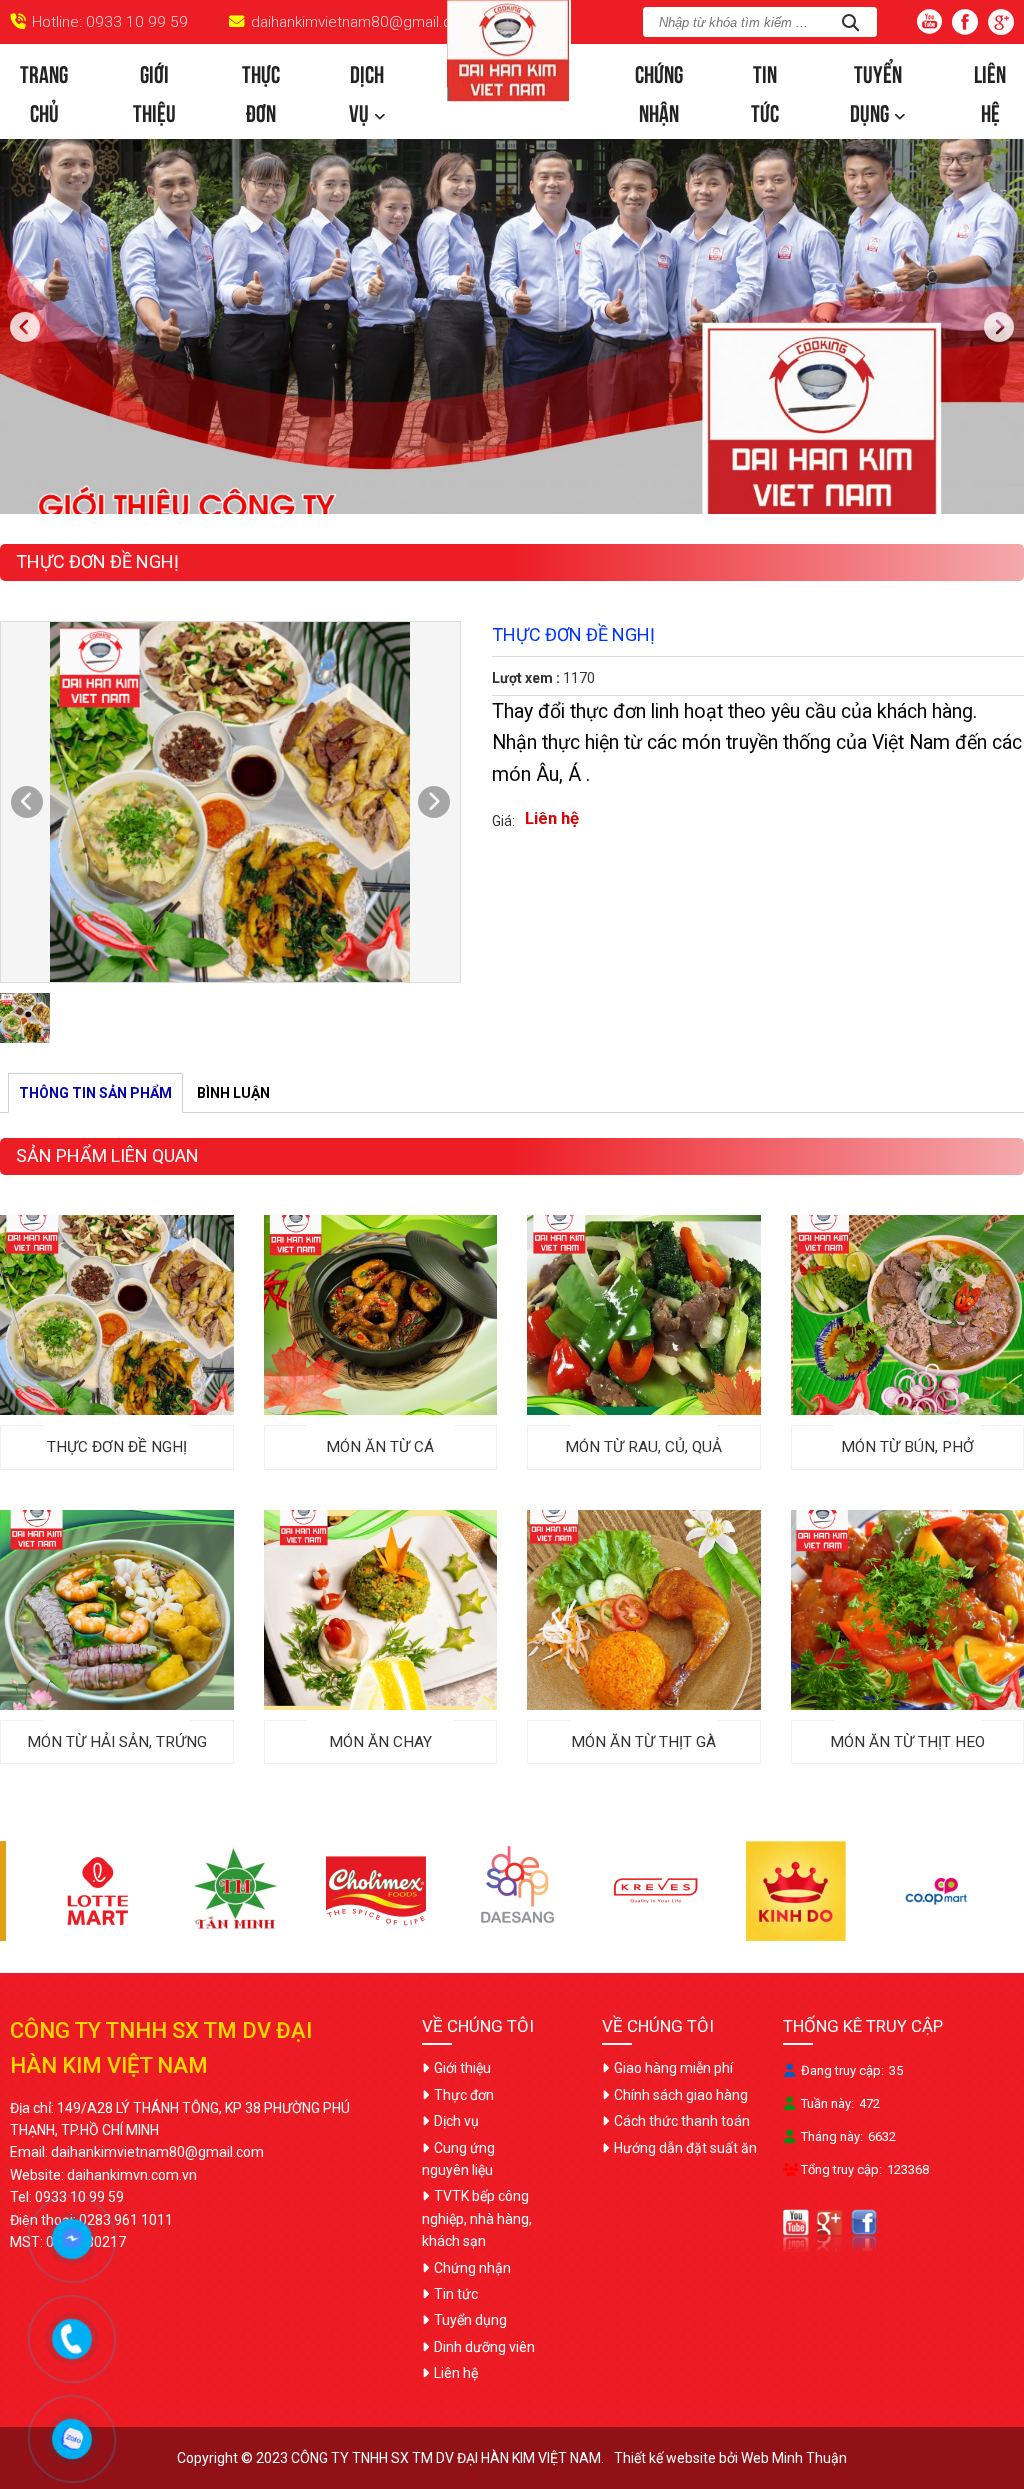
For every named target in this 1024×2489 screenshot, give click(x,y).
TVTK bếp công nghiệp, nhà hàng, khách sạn (477, 2218)
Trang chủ (44, 91)
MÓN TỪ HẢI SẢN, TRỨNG (117, 1742)
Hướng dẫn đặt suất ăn (685, 2148)
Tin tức (765, 91)
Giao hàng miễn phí (673, 2068)
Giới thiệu (154, 91)
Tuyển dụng (876, 91)
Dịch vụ (366, 91)
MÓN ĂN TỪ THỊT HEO (907, 1742)
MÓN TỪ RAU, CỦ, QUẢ (643, 1447)
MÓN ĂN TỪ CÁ (380, 1447)
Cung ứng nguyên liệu (458, 2159)
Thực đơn (261, 91)
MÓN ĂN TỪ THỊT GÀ (643, 1742)
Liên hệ (990, 91)
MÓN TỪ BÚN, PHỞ (907, 1447)
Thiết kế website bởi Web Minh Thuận (730, 2458)
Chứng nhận (659, 91)
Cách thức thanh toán (682, 2121)
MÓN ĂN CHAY (380, 1742)
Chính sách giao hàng (681, 2095)
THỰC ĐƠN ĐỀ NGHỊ (117, 1447)
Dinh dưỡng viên (484, 2347)
